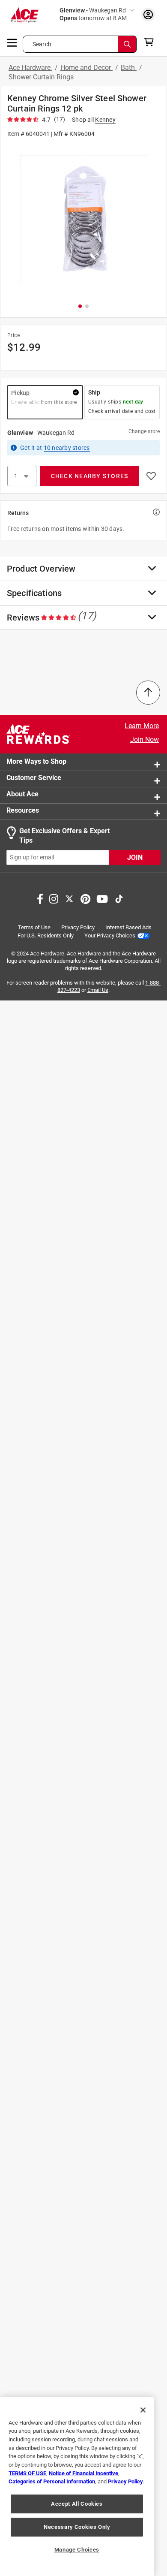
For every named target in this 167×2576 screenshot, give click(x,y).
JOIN (135, 857)
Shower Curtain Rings (41, 77)
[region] (77, 2487)
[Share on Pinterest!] (85, 898)
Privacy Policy (78, 927)
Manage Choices (77, 2550)
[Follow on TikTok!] (119, 898)
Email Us (98, 990)
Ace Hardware (30, 68)
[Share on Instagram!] (54, 898)
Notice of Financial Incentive (83, 2473)
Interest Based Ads (128, 927)
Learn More (142, 726)
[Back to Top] (148, 693)
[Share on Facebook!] (40, 898)
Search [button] (42, 44)
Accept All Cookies (77, 2504)
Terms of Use (34, 927)
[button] (83, 220)
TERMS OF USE (27, 2473)
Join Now (145, 740)
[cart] (151, 42)
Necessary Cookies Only (77, 2527)
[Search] (127, 44)
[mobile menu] (12, 42)
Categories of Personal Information (52, 2481)
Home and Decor (86, 68)
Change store (144, 431)
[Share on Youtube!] (102, 898)
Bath (129, 68)
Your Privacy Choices (110, 935)
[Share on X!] (69, 898)
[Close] (143, 2410)
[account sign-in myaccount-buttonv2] (148, 14)
